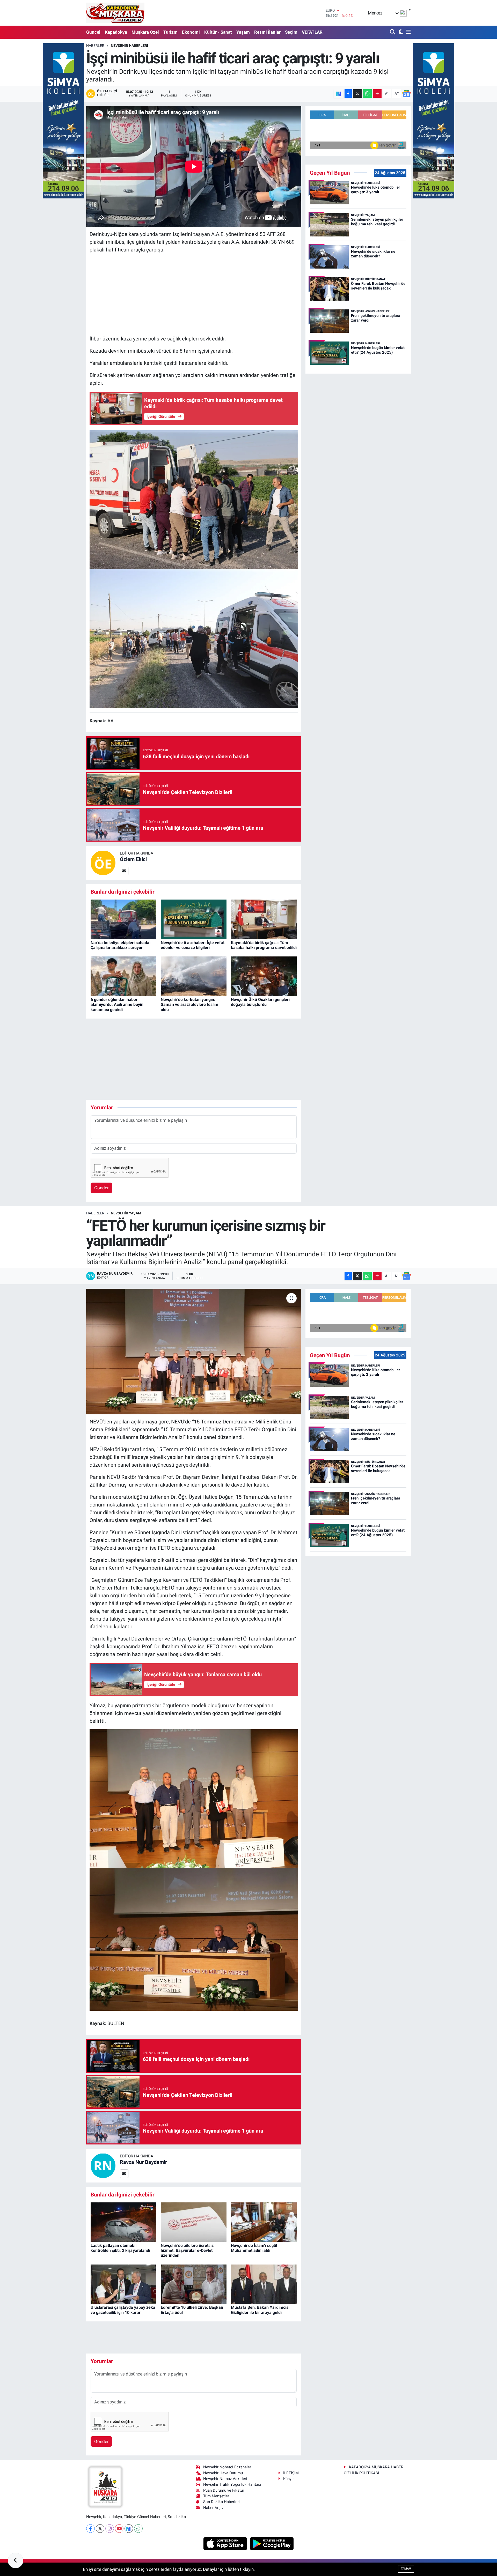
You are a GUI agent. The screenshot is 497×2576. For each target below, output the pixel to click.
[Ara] (393, 32)
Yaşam (243, 32)
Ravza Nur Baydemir (143, 2162)
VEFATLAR (312, 32)
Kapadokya (116, 32)
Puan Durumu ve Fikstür (224, 2490)
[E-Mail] (124, 871)
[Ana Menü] (407, 32)
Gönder (101, 1188)
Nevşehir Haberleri (129, 46)
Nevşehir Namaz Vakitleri (225, 2479)
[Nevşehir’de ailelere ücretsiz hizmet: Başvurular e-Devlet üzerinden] (194, 2222)
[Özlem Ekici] (103, 863)
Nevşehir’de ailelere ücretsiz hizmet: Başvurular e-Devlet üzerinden (187, 2250)
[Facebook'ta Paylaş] (348, 94)
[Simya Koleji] (63, 120)
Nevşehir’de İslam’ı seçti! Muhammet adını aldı (254, 2248)
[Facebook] (90, 2529)
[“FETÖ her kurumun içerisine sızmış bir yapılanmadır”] (194, 1352)
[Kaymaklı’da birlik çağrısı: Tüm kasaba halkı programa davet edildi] (264, 919)
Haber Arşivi (214, 2508)
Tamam (406, 2569)
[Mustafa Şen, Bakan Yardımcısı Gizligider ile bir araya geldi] (264, 2284)
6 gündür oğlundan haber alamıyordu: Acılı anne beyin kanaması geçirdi (117, 1004)
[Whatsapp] (138, 2529)
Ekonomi (191, 32)
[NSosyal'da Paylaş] (339, 94)
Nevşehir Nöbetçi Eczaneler (227, 2467)
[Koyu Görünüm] (400, 32)
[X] (100, 2529)
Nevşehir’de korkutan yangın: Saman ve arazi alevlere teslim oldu (189, 1004)
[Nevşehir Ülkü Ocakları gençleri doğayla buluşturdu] (264, 976)
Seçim (291, 32)
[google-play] (272, 2543)
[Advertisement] (194, 294)
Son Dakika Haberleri (221, 2502)
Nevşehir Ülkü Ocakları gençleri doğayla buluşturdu (260, 1002)
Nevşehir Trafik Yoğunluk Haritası (232, 2484)
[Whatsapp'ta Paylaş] (367, 94)
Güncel (93, 32)
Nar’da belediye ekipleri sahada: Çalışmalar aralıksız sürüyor (121, 945)
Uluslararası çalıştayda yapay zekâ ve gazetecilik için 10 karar (123, 2310)
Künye (288, 2479)
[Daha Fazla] (377, 94)
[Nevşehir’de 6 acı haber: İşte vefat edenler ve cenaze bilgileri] (194, 919)
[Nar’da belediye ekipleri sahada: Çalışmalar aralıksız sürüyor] (123, 919)
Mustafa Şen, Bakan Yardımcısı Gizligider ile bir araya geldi (260, 2310)
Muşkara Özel (145, 32)
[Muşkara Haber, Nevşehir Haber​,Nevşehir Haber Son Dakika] (115, 13)
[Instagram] (110, 2529)
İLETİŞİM (291, 2473)
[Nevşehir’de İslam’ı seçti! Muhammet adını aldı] (264, 2222)
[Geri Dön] (16, 2560)
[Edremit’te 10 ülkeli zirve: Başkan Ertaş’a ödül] (194, 2284)
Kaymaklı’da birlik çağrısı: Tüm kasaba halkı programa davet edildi (264, 945)
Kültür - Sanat (218, 32)
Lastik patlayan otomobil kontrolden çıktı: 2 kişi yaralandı (120, 2248)
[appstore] (226, 2543)
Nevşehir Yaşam (126, 1213)
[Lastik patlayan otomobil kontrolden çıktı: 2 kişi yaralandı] (123, 2222)
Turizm (170, 32)
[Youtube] (119, 2529)
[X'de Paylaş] (357, 94)
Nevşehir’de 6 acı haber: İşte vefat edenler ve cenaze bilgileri (193, 945)
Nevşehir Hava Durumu (223, 2473)
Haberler (95, 46)
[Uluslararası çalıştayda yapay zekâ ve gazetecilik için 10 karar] (123, 2284)
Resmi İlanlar (267, 32)
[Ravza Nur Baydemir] (103, 2165)
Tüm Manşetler (216, 2496)
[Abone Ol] (406, 94)
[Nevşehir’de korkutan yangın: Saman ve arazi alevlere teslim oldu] (194, 976)
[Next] (129, 2529)
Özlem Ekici (133, 859)
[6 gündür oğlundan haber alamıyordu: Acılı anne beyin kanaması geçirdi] (123, 976)
